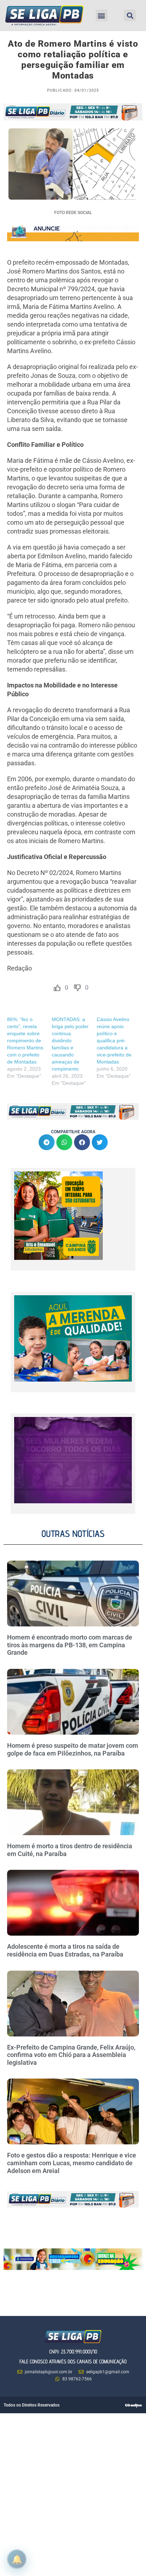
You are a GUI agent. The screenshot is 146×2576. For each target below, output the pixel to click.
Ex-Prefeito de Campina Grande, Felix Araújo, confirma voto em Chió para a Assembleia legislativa (71, 2055)
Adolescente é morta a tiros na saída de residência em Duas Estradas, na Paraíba (66, 1950)
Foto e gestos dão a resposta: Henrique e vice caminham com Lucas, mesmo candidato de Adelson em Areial (72, 2163)
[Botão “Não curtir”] (77, 988)
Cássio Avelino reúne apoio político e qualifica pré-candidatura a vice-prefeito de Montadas (114, 1041)
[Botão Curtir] (57, 988)
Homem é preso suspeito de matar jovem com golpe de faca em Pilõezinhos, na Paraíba (73, 1749)
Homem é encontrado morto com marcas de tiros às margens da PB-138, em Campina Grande (70, 1645)
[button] (102, 15)
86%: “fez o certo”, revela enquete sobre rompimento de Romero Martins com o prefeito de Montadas (25, 1041)
